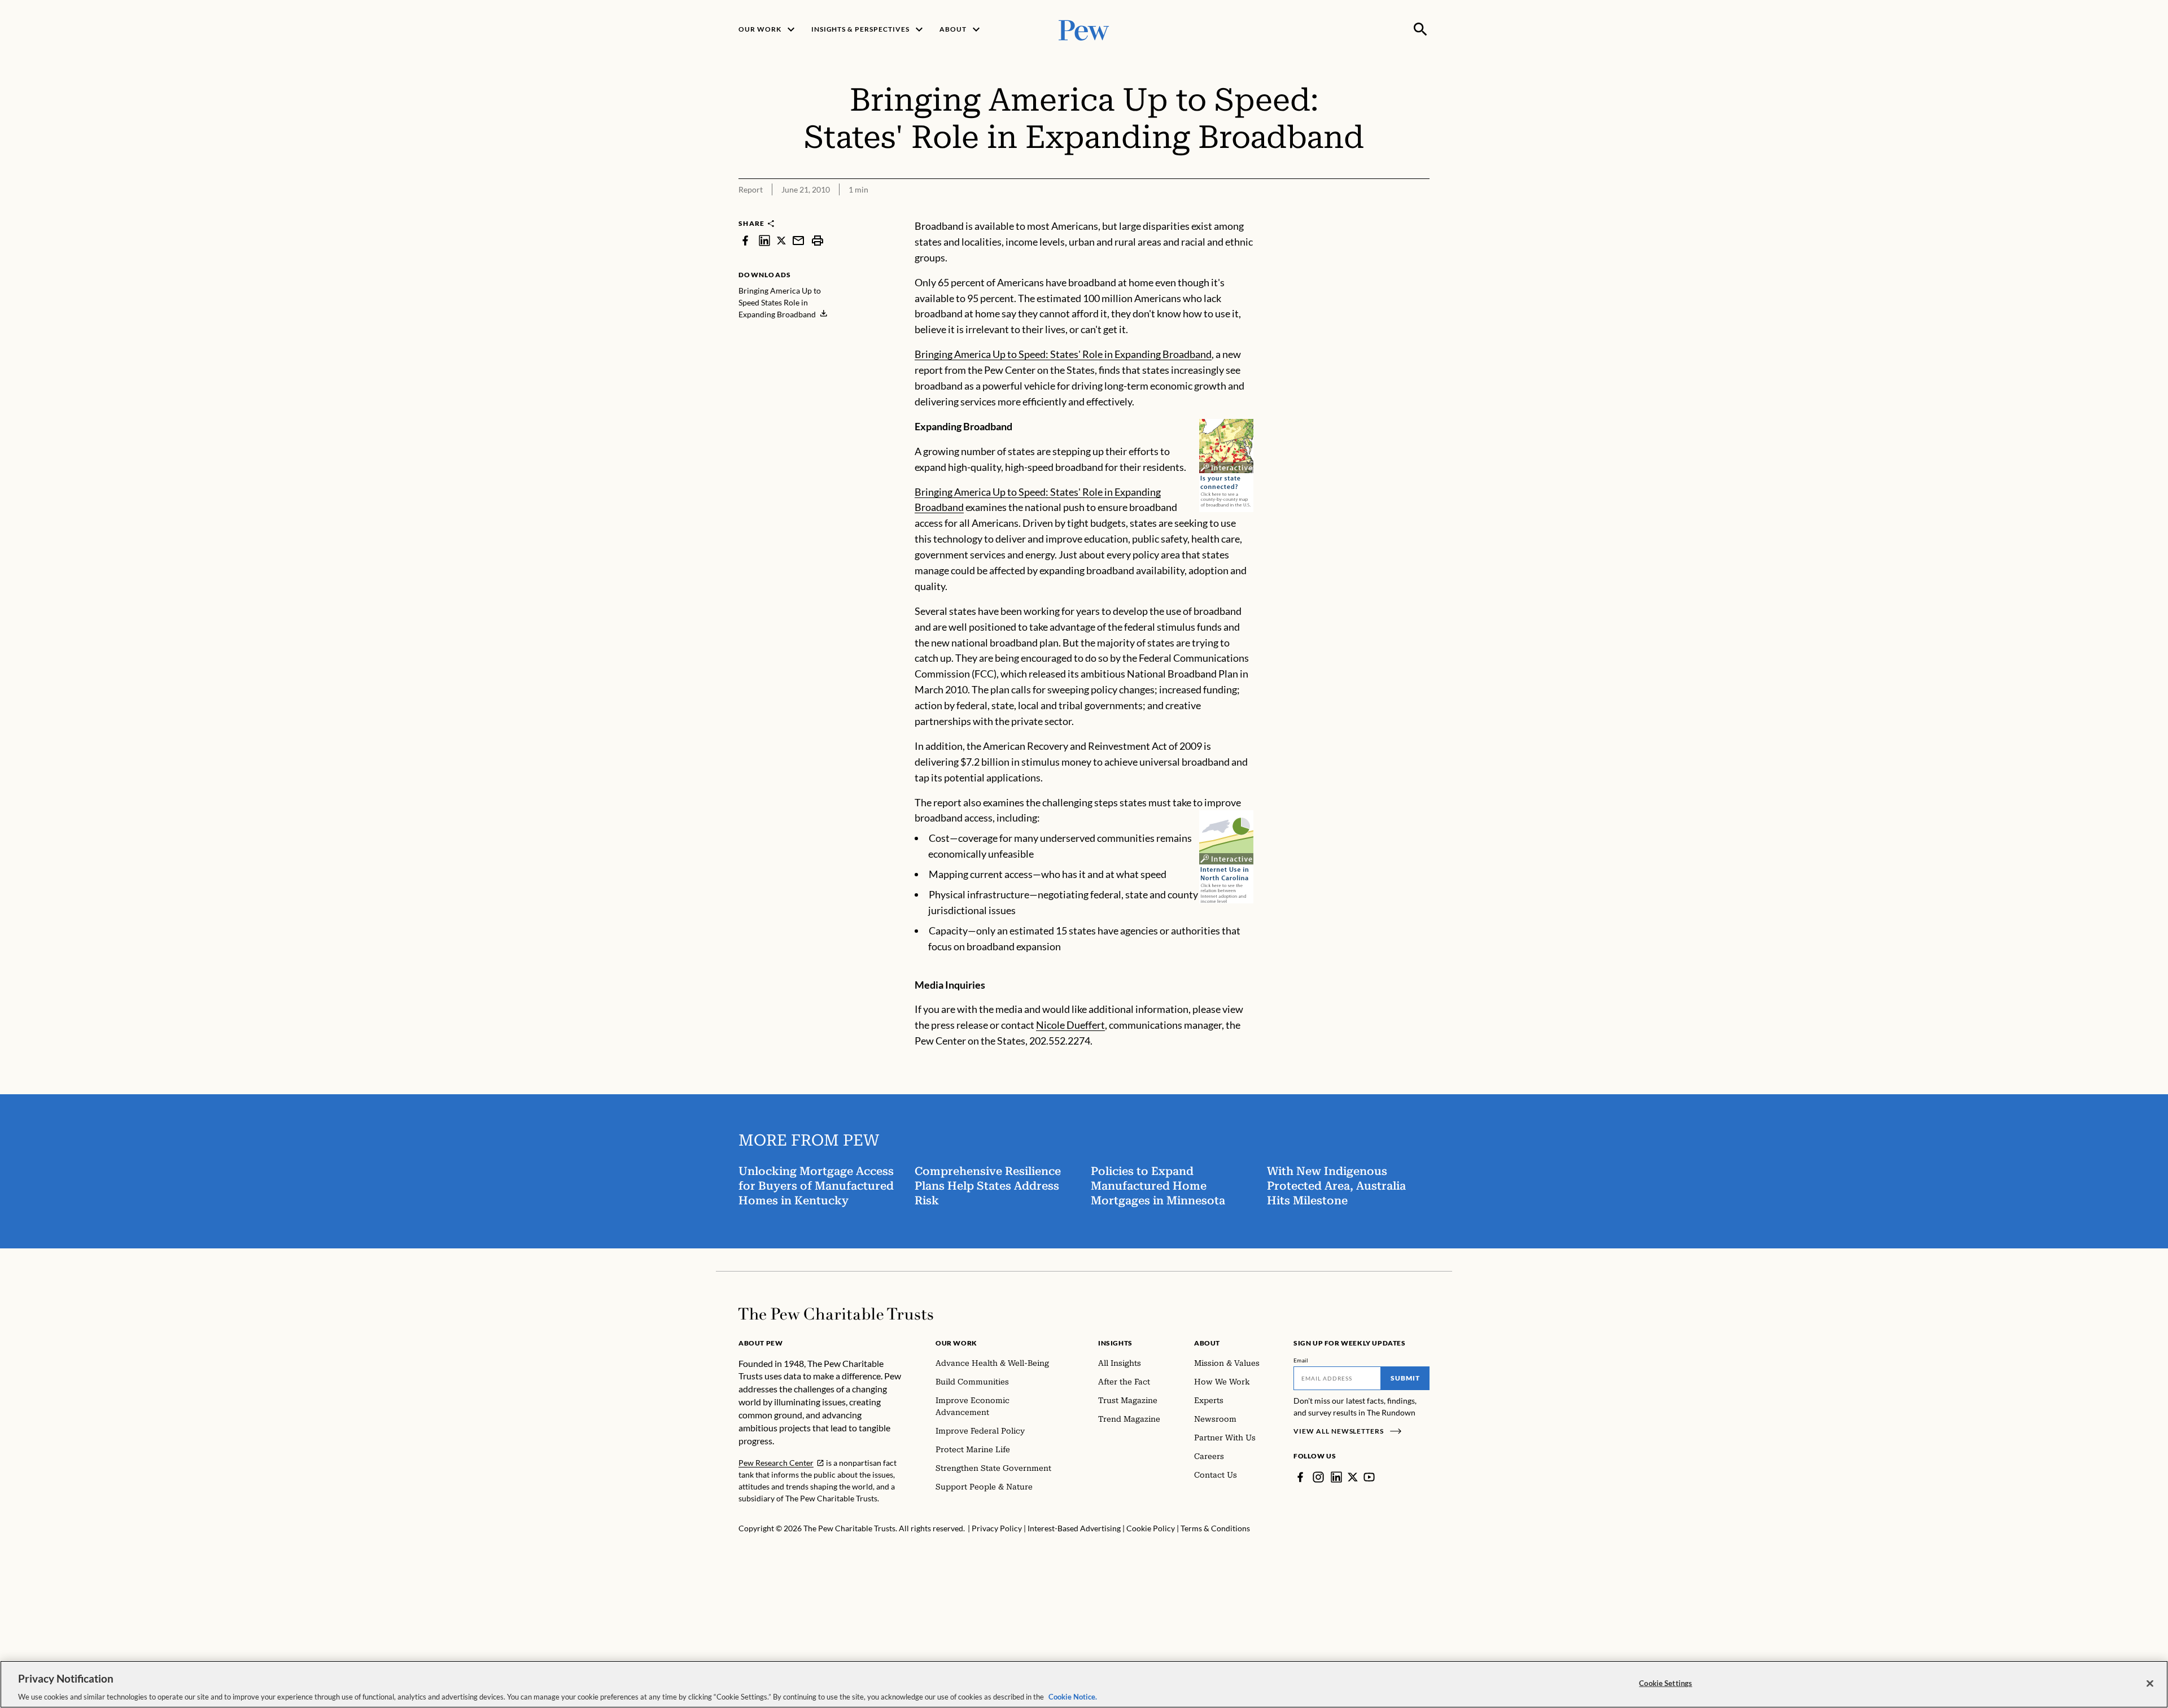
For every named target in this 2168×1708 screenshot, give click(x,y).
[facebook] (745, 240)
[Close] (2150, 1683)
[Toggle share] (1393, 211)
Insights (1115, 1343)
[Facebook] (1300, 1477)
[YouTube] (1369, 1477)
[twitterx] (781, 240)
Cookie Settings (1666, 1683)
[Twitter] (1353, 1477)
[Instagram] (1318, 1477)
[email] (798, 240)
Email (1301, 1360)
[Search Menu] (1420, 29)
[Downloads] (1422, 211)
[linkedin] (764, 240)
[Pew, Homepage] (1084, 29)
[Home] (836, 1314)
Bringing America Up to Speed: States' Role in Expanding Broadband (1063, 354)
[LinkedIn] (1336, 1477)
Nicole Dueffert (1070, 1025)
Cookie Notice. (1073, 1696)
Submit (1405, 1378)
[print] (818, 240)
